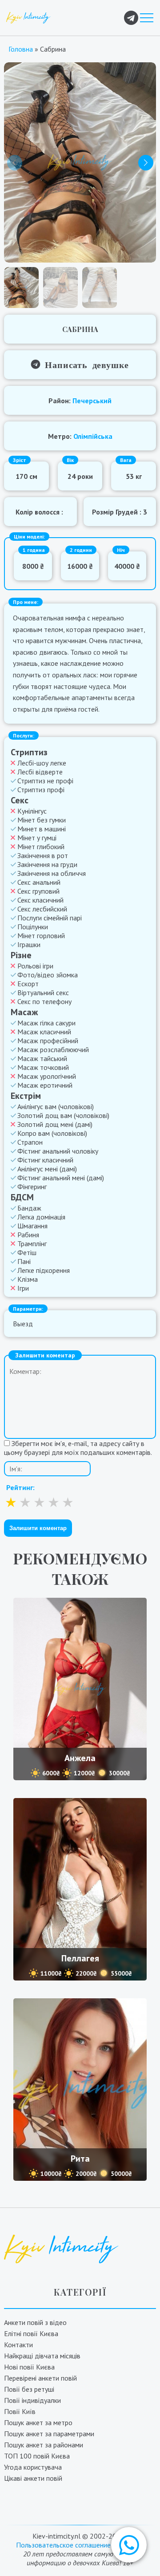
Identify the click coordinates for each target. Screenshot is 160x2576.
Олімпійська (93, 436)
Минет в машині (42, 829)
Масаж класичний (44, 1032)
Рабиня (28, 1235)
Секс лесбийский (42, 909)
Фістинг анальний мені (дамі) (61, 1178)
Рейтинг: (20, 1487)
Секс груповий (38, 891)
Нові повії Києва (29, 2367)
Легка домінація (41, 1217)
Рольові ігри (35, 966)
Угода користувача (33, 2467)
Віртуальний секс (43, 992)
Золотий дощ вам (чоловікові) (63, 1115)
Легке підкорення (44, 1270)
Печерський (92, 401)
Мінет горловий (41, 936)
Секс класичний (40, 900)
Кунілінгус (32, 811)
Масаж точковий (43, 1067)
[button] (129, 2545)
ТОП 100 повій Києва (37, 2456)
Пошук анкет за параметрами (49, 2434)
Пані (24, 1261)
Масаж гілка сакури (46, 1023)
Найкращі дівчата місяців (42, 2356)
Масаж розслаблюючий (53, 1049)
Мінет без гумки (42, 820)
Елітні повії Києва (31, 2333)
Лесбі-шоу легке (42, 763)
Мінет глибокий (41, 847)
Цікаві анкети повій (33, 2478)
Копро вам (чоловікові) (52, 1133)
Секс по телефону (44, 1001)
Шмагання (32, 1226)
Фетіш (27, 1252)
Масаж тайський (42, 1058)
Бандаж (29, 1208)
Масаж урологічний (47, 1076)
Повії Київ (20, 2411)
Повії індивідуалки (32, 2400)
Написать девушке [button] (85, 364)
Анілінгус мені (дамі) (47, 1169)
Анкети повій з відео (35, 2322)
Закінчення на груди (47, 864)
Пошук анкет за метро (38, 2422)
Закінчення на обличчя (52, 873)
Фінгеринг (32, 1187)
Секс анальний (39, 882)
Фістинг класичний (45, 1160)
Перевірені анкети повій (40, 2378)
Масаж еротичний (45, 1085)
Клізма (28, 1279)
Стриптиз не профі (45, 781)
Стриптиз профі (41, 790)
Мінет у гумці (37, 838)
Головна (21, 49)
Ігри (23, 1288)
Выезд (23, 1324)
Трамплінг (32, 1243)
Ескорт (28, 984)
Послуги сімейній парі (50, 918)
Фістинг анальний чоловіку (58, 1151)
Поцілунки (33, 927)
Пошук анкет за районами (44, 2445)
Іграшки (29, 944)
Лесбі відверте (40, 772)
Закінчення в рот (43, 855)
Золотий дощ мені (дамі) (55, 1124)
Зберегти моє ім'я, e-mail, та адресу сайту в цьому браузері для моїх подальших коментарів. (78, 1448)
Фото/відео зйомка (48, 975)
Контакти (18, 2345)
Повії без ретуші (29, 2389)
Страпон (30, 1142)
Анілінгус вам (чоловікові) (56, 1106)
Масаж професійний (48, 1041)
